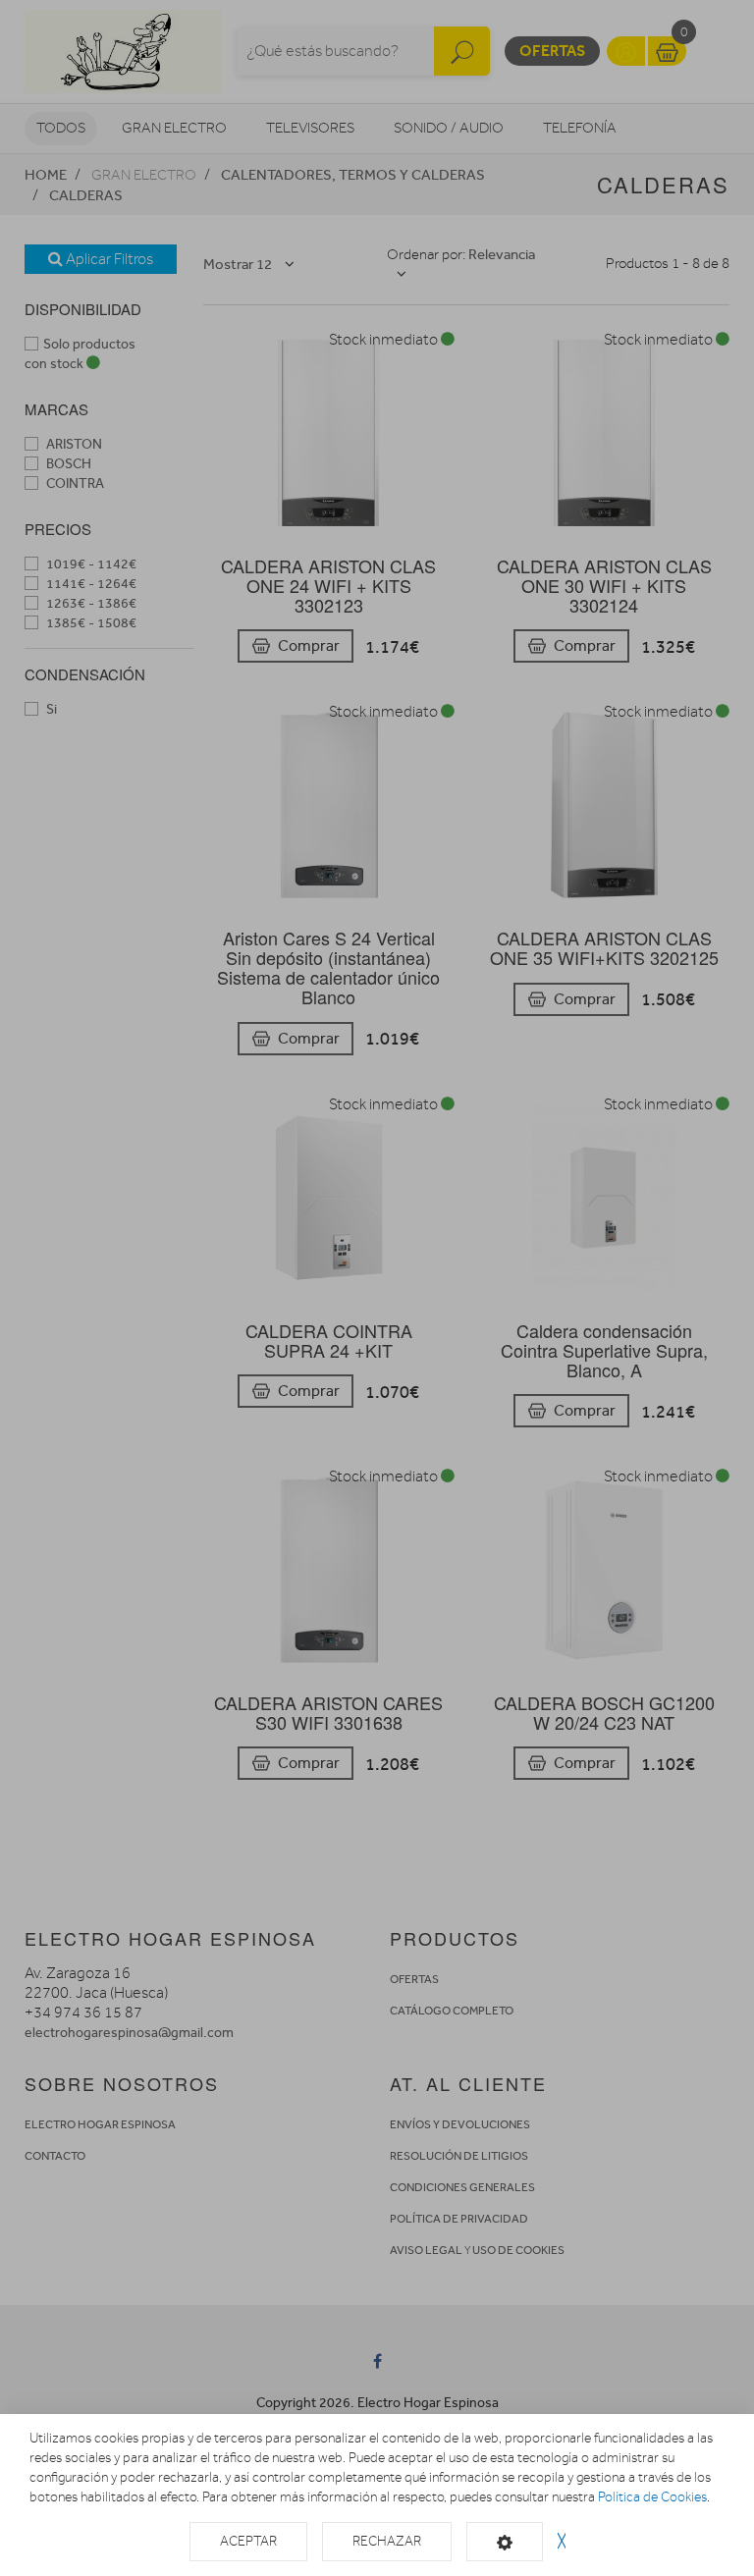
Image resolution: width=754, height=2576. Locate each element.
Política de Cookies (652, 2497)
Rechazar (387, 2541)
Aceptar (248, 2541)
